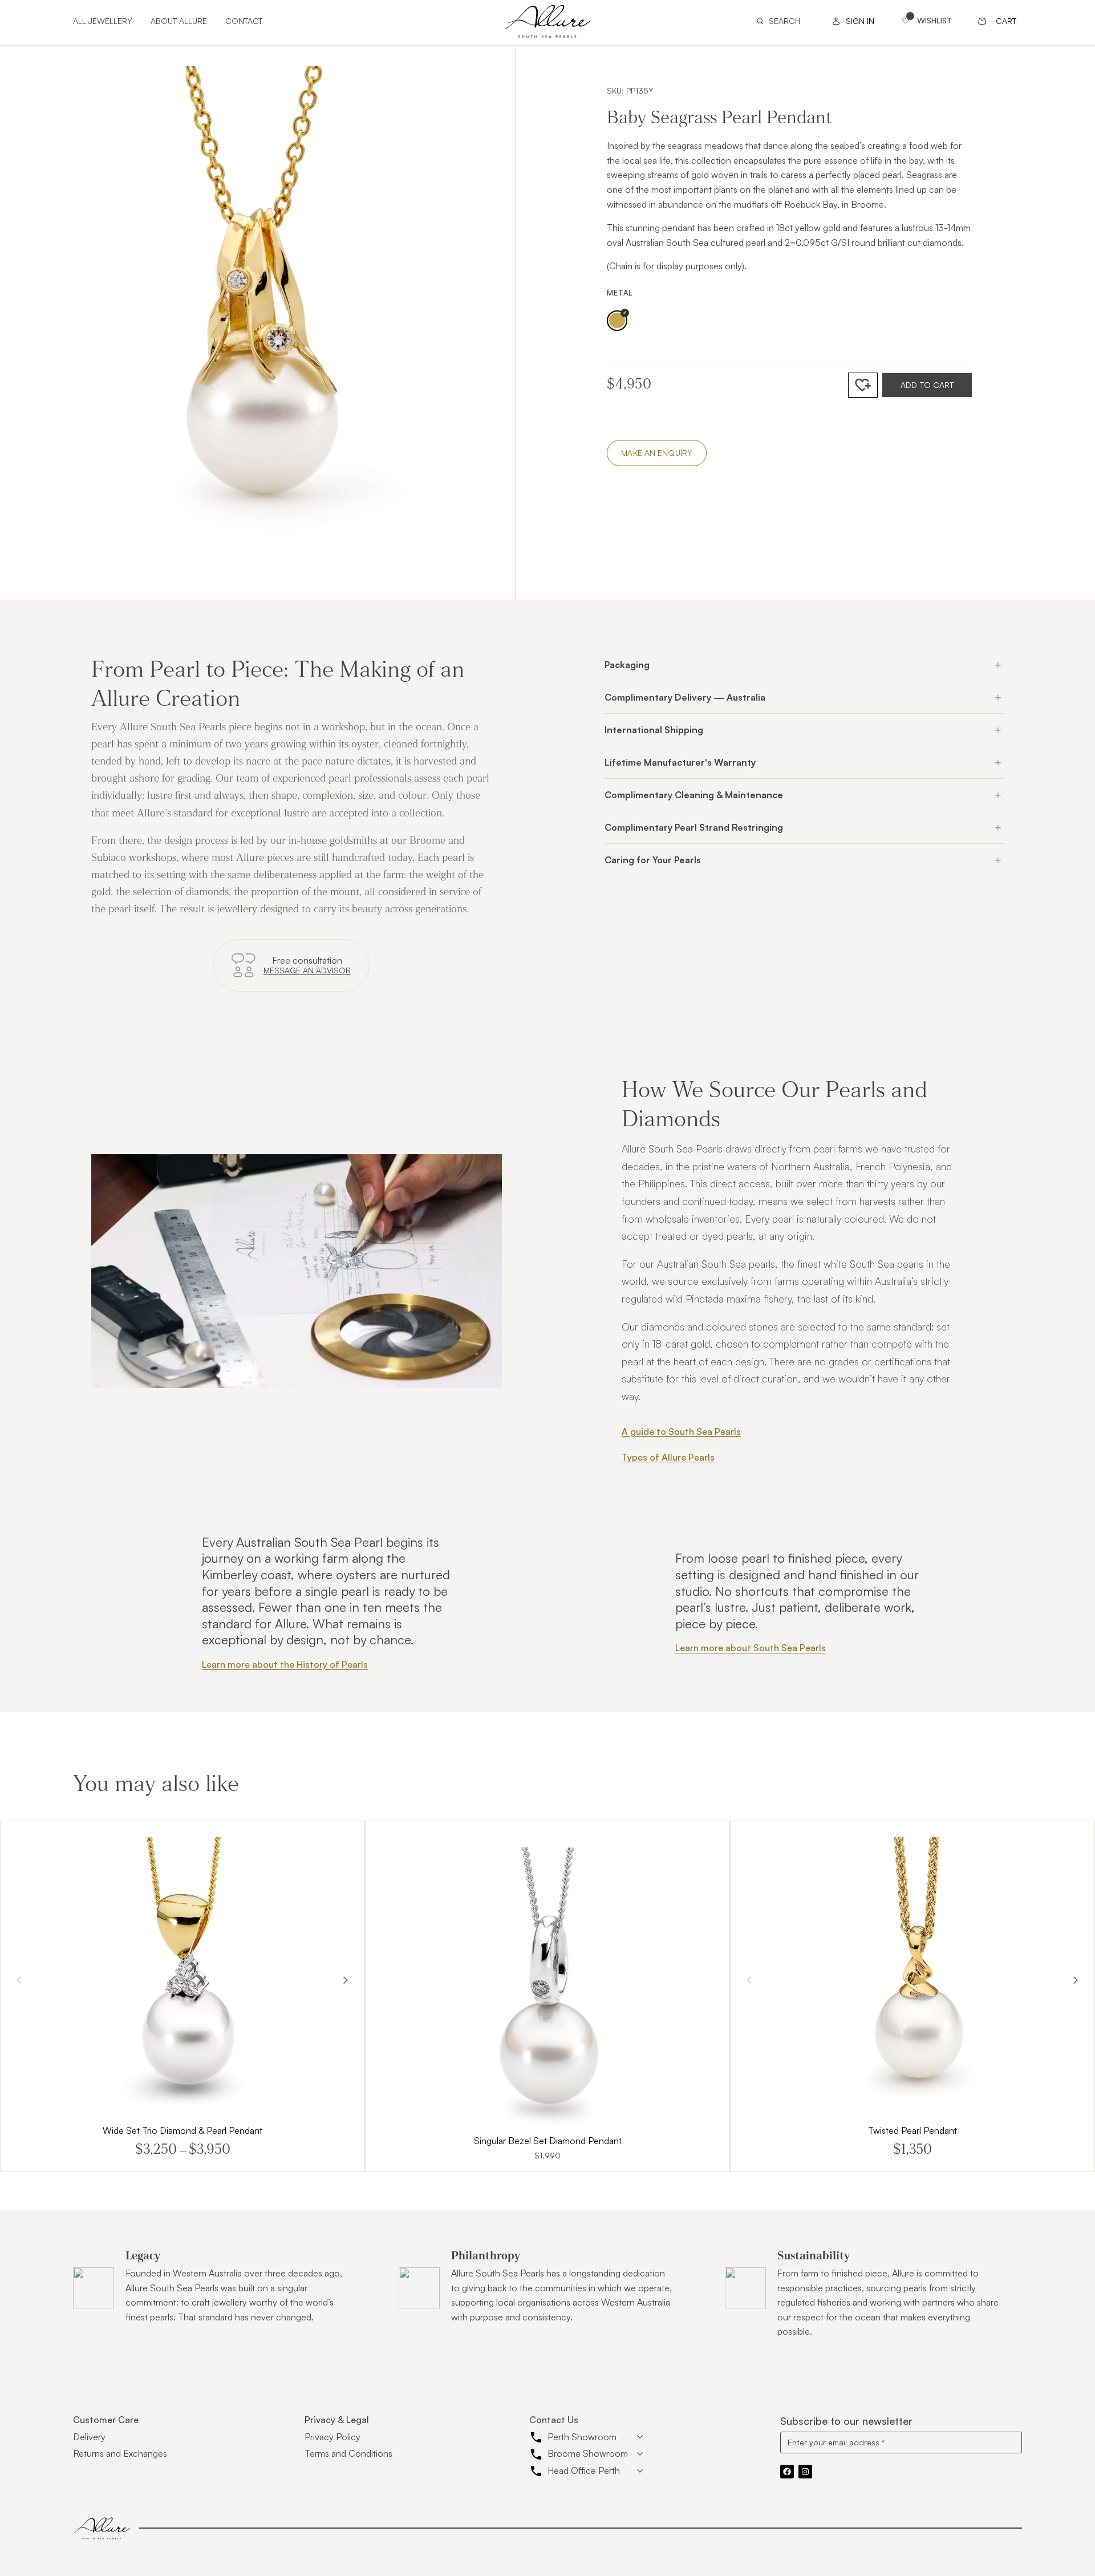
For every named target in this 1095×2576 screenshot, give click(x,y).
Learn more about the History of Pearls (285, 1664)
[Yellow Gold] (617, 321)
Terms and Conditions (348, 2453)
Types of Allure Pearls (668, 1457)
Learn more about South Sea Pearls (751, 1648)
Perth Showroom (582, 2437)
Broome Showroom (588, 2453)
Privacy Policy (332, 2437)
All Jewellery (103, 21)
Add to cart (927, 385)
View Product (182, 1996)
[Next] (346, 1980)
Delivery (89, 2437)
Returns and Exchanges (120, 2453)
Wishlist (934, 20)
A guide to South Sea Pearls (681, 1431)
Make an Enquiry (657, 453)
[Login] (850, 21)
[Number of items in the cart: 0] (998, 21)
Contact (244, 21)
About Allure (179, 21)
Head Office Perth (584, 2470)
